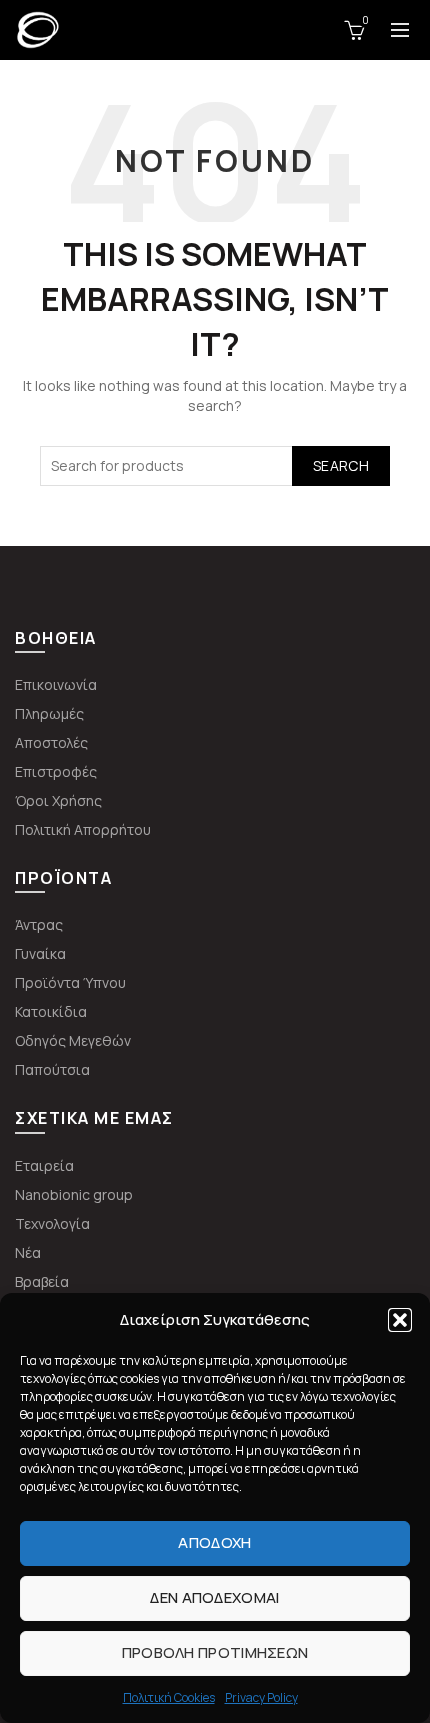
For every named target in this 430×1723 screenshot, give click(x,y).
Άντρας (39, 924)
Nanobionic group (74, 1194)
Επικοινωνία (56, 684)
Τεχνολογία (52, 1223)
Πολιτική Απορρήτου (83, 829)
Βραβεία (42, 1281)
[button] (400, 1320)
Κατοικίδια (51, 1011)
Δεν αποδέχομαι (214, 1597)
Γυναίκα (40, 953)
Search (341, 465)
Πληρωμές (49, 713)
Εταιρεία (44, 1165)
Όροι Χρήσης (58, 800)
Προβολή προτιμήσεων (215, 1652)
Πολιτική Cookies (169, 1697)
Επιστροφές (56, 771)
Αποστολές (51, 742)
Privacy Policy (261, 1697)
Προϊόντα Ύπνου (70, 982)
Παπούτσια (52, 1069)
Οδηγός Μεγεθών (73, 1040)
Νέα (28, 1252)
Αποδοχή (214, 1542)
